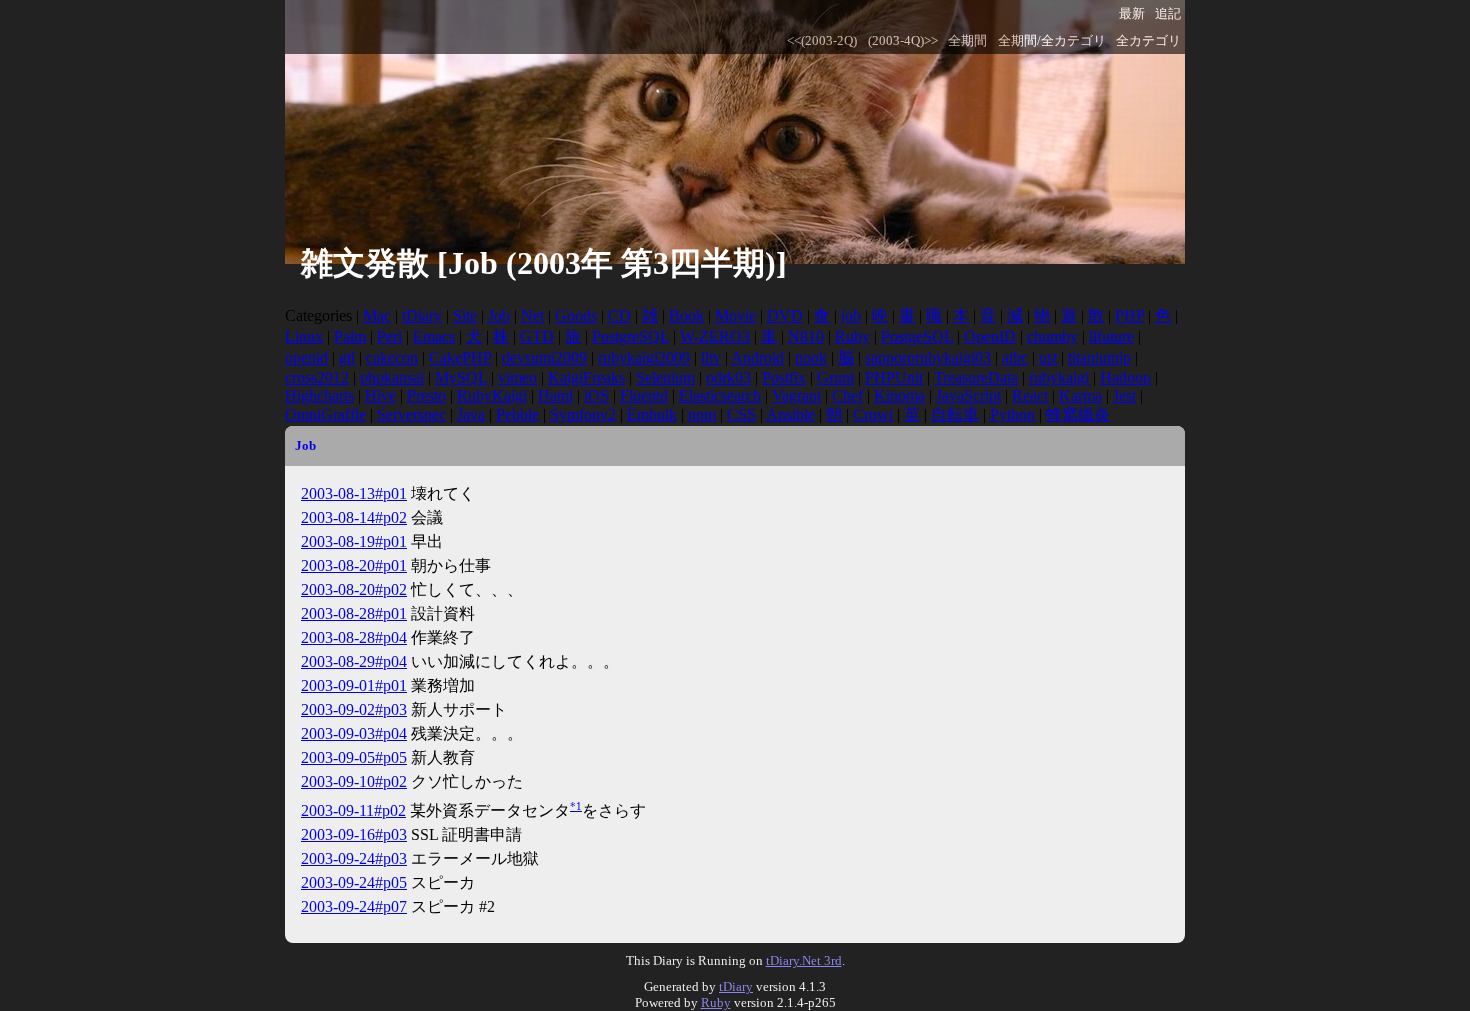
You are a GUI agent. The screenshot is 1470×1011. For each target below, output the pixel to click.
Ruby (852, 336)
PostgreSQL (630, 336)
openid (306, 357)
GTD (537, 336)
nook (811, 357)
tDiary (422, 315)
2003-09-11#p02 (353, 810)
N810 (806, 336)
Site (465, 315)
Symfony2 (583, 414)
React (1030, 395)
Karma (1080, 395)
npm (702, 414)
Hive (380, 395)
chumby (1052, 336)
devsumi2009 (544, 357)
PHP (1129, 315)
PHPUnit (894, 377)
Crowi (873, 414)
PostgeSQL (917, 336)
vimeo (517, 377)
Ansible (790, 414)
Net (532, 315)
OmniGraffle (325, 414)
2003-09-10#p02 (354, 781)
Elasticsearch (720, 395)
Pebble (517, 414)
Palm (350, 336)
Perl (389, 336)
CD (619, 315)
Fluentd (644, 395)
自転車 (955, 414)
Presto (426, 395)
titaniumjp (1099, 357)
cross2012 (317, 377)
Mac (377, 315)
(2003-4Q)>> (903, 41)
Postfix (784, 377)
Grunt (835, 377)
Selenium (665, 377)
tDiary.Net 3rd (804, 960)
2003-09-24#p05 (354, 882)
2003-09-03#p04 (354, 733)
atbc (1015, 357)
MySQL (461, 377)
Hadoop (1125, 377)
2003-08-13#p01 (354, 493)
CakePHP (460, 357)
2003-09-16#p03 (354, 834)
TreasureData (976, 377)
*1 (576, 806)
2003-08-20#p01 (354, 565)
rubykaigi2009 (644, 357)
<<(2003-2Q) (822, 41)
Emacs (434, 336)
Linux (304, 336)
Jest (1124, 395)
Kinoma (899, 395)
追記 (1168, 14)
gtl (347, 357)
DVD (785, 315)
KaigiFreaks (586, 377)
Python (1012, 414)
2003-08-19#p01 (354, 541)
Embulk (652, 414)
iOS (596, 395)
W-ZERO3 (715, 336)
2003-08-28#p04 (354, 637)
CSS (741, 414)
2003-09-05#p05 (354, 757)
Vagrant (796, 395)
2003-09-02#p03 (354, 709)
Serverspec (411, 414)
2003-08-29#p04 (354, 661)
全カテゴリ (1148, 41)
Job (499, 315)
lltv (711, 357)
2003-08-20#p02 (354, 589)
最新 (1132, 14)
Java (471, 414)
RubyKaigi (492, 395)
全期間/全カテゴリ (1052, 41)
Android (757, 357)
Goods (576, 315)
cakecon (392, 357)
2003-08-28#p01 (354, 613)
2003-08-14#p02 (354, 517)
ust (1048, 357)
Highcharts (319, 395)
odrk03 (728, 377)
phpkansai (392, 377)
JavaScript (968, 395)
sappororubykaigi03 (928, 357)
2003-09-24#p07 (354, 906)
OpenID (990, 336)
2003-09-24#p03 (354, 858)
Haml (555, 395)
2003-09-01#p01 (354, 685)
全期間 (967, 41)
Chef (847, 395)
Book (686, 315)
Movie (735, 315)
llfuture (1111, 336)
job (851, 315)
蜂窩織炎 (1078, 414)
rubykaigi (1059, 377)
